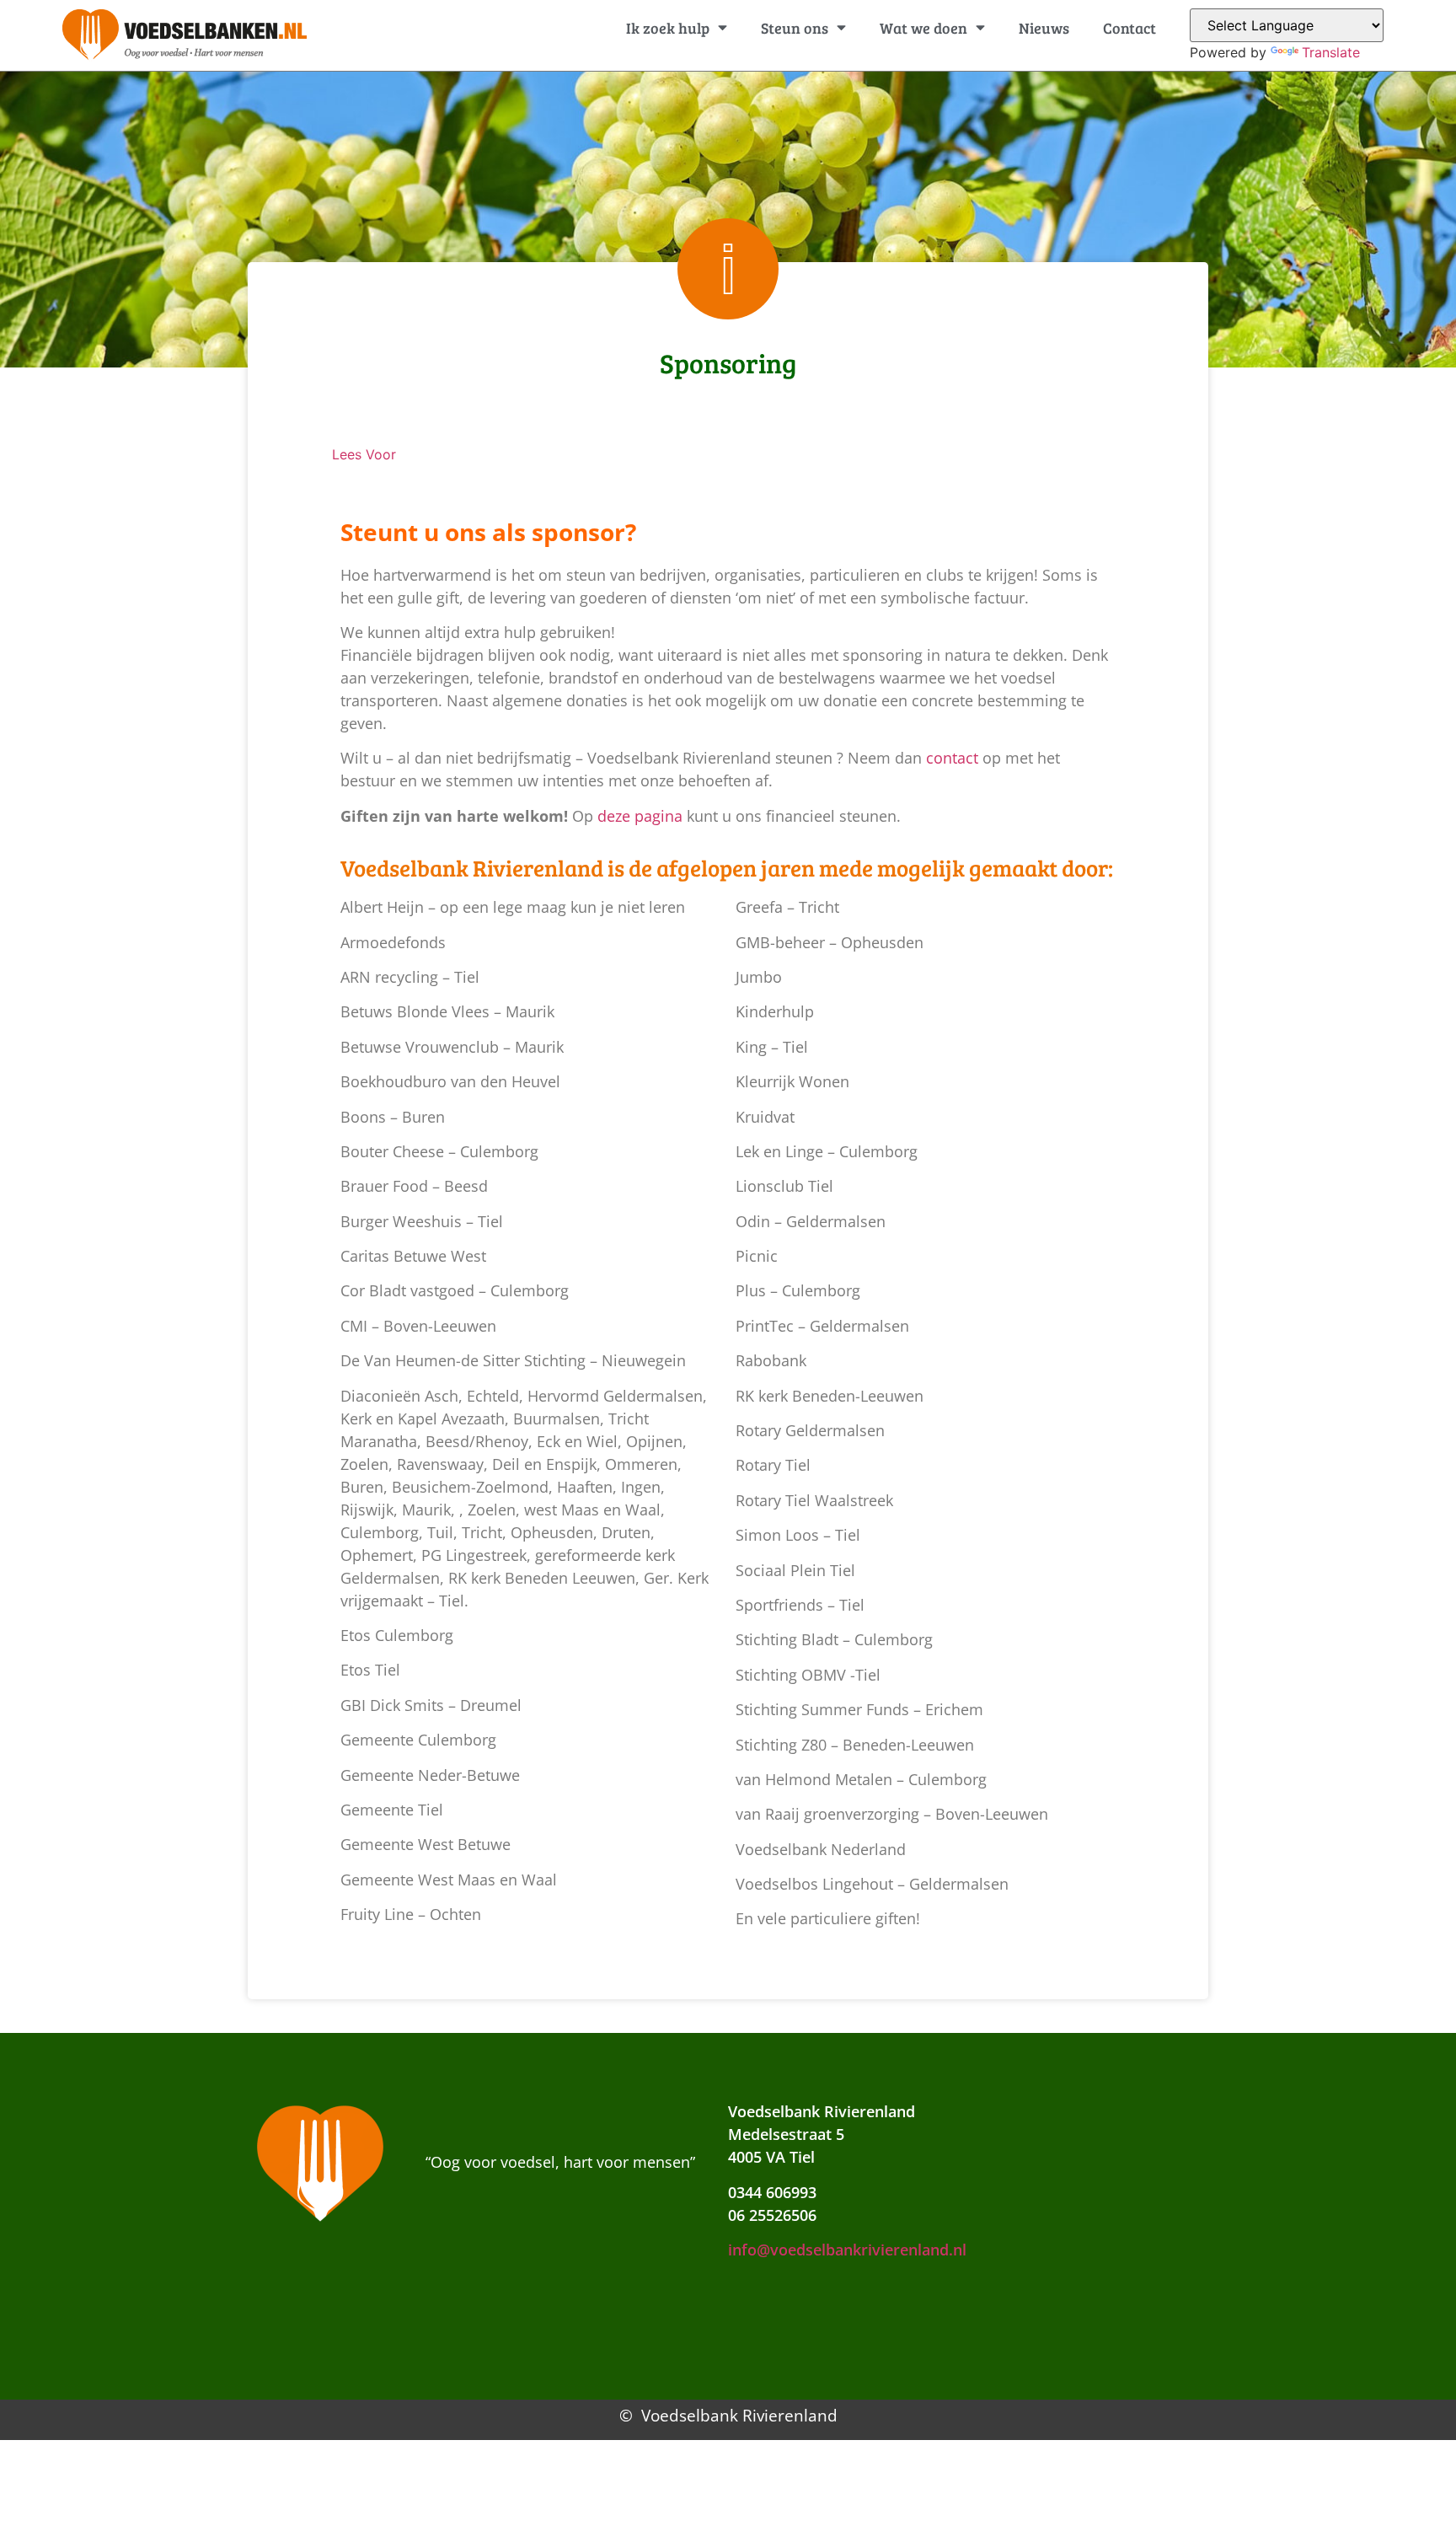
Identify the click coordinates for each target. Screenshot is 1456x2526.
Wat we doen (923, 28)
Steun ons (795, 28)
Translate (1331, 52)
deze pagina (640, 816)
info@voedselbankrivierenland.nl (847, 2250)
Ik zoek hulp (668, 28)
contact (952, 758)
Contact (1129, 28)
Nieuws (1044, 28)
